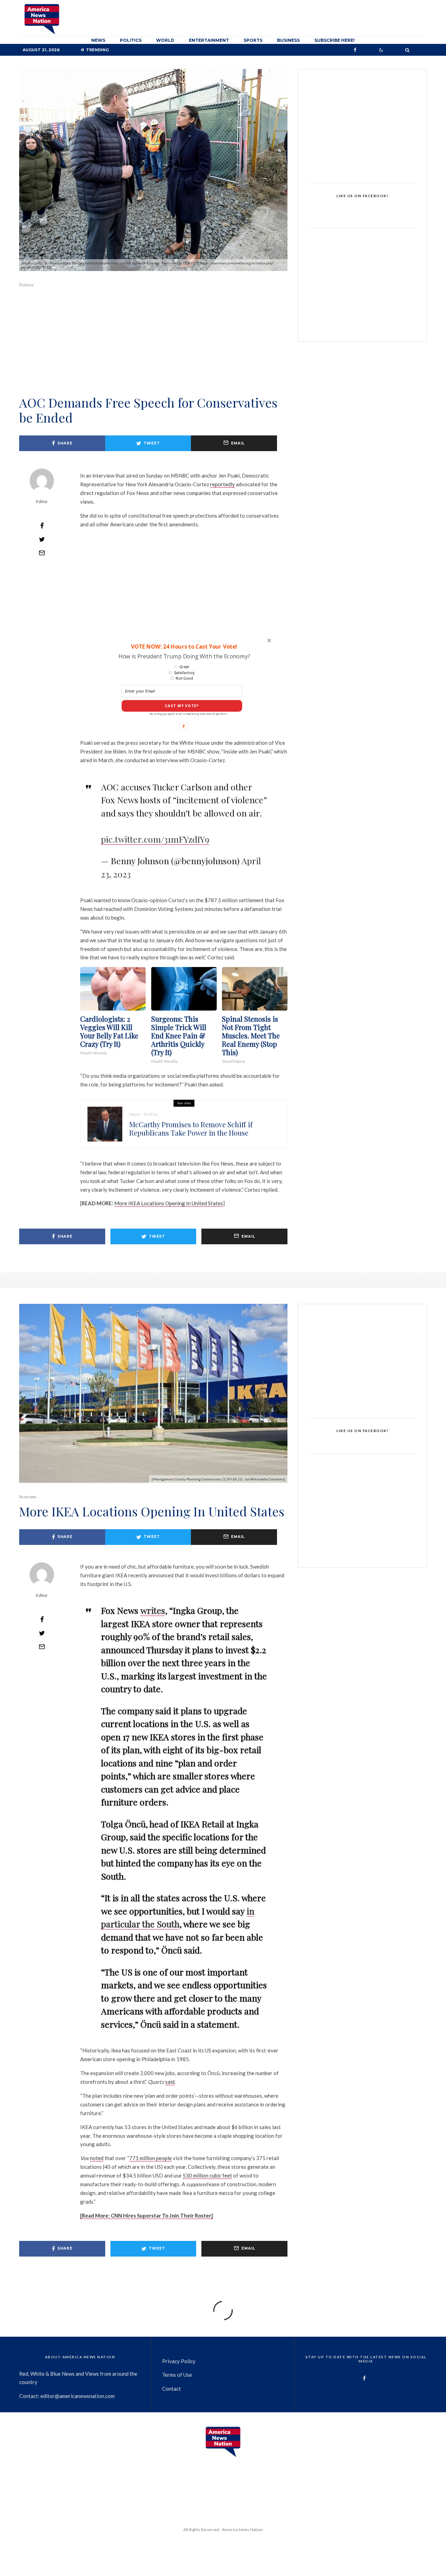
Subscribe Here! (334, 40)
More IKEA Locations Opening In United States (169, 1203)
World (165, 40)
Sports (253, 40)
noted (97, 2158)
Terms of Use (177, 2375)
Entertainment (209, 40)
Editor (42, 501)
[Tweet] (42, 539)
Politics (131, 40)
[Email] (42, 553)
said (170, 2082)
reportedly (222, 484)
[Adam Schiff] (105, 1124)
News (98, 40)
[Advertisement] (153, 351)
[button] (184, 646)
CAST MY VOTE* (182, 706)
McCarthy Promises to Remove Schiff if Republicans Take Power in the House (191, 1129)
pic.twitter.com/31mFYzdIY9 (155, 839)
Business (288, 40)
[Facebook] (355, 50)
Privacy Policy (179, 2361)
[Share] (42, 526)
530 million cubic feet (207, 2175)
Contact (171, 2389)
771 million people (151, 2158)
